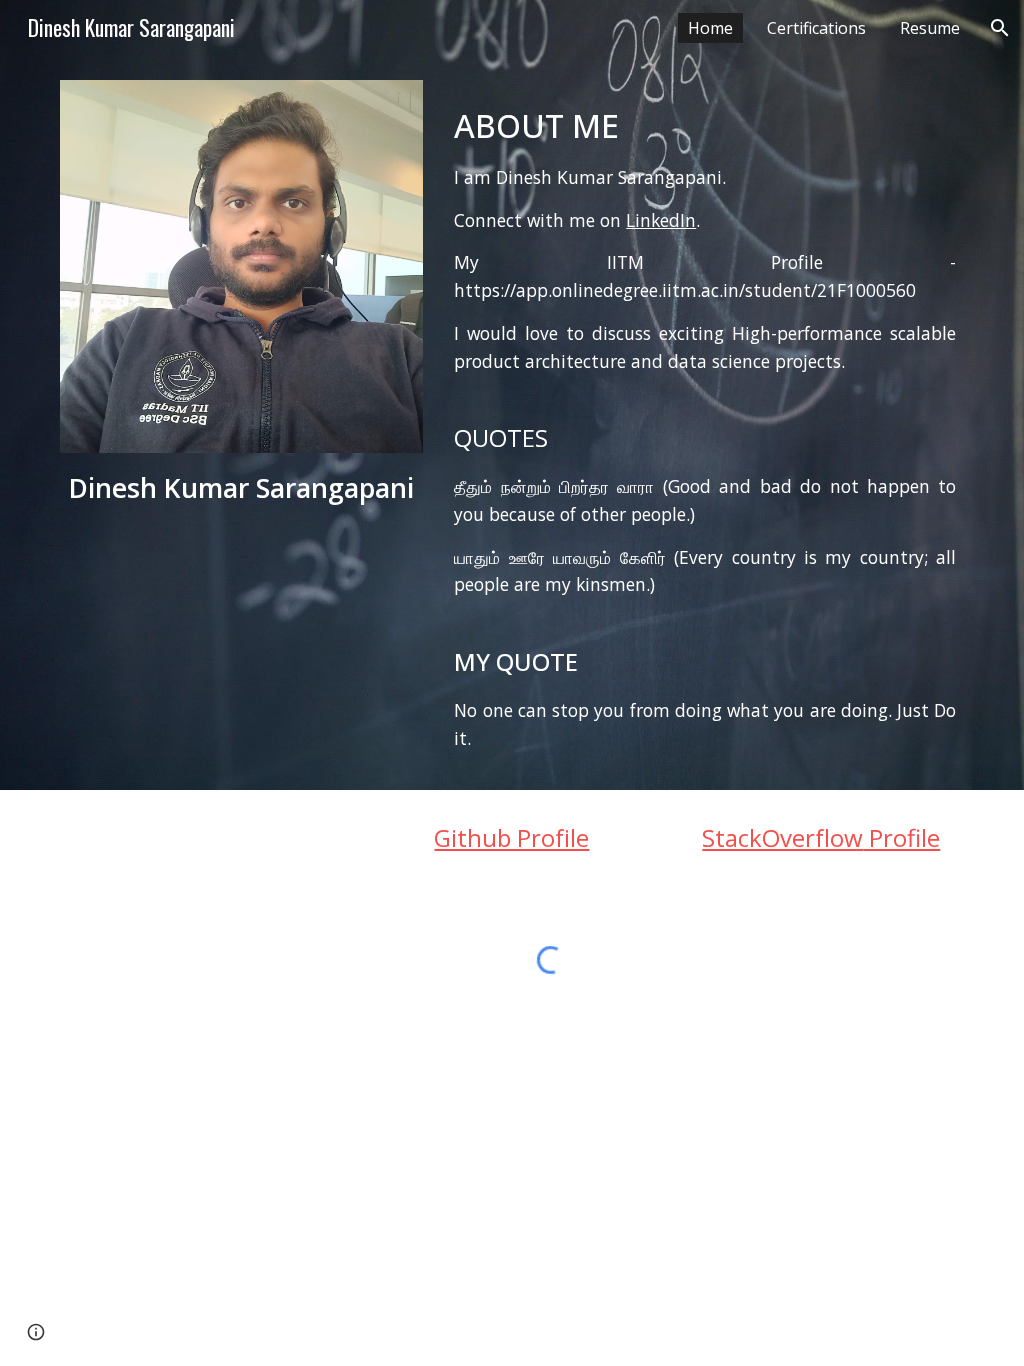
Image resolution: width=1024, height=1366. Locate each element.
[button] (1000, 28)
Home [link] (710, 28)
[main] (241, 488)
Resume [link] (930, 28)
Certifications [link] (816, 28)
